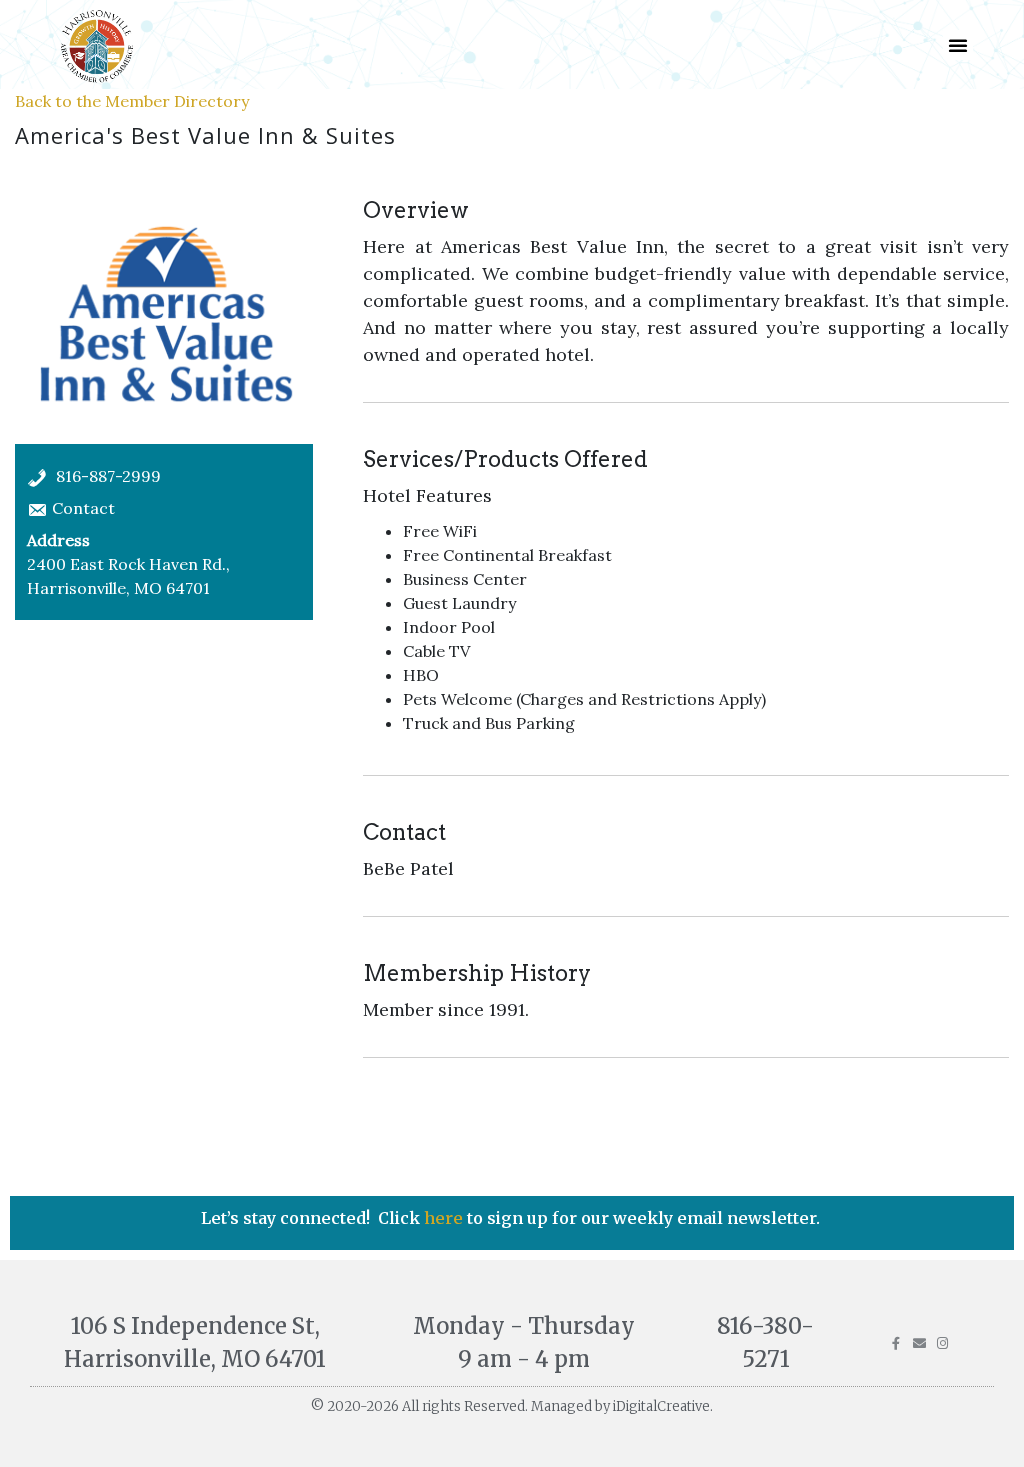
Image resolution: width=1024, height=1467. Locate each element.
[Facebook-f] (896, 1343)
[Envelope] (919, 1343)
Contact (83, 508)
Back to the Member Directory (132, 101)
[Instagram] (942, 1343)
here (445, 1218)
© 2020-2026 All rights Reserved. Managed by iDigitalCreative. (512, 1406)
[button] (958, 45)
